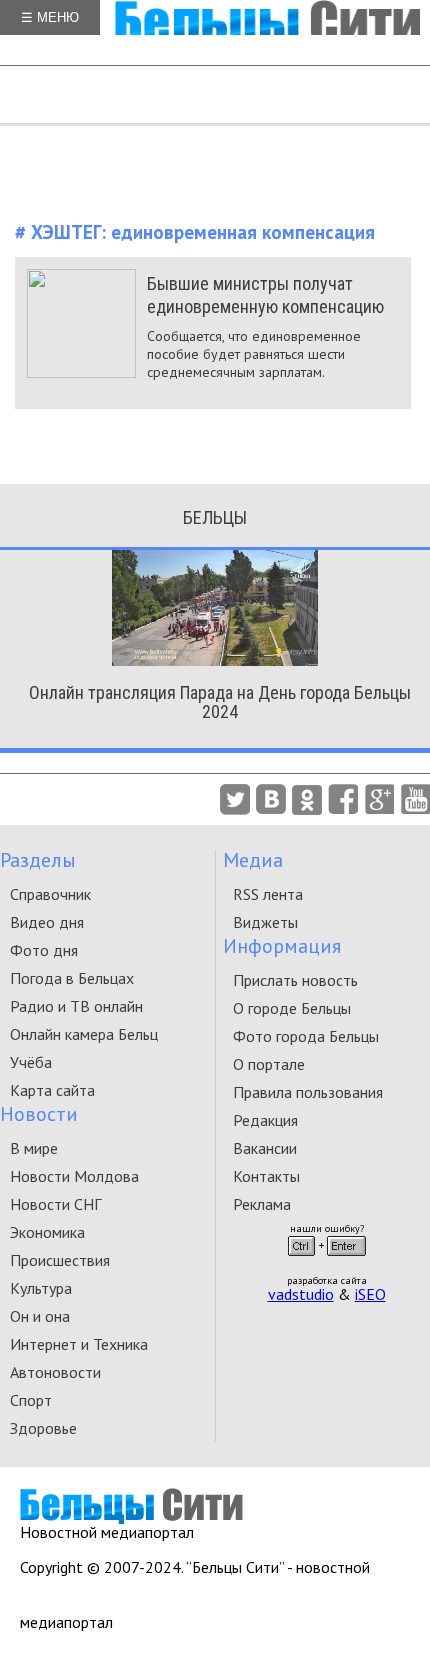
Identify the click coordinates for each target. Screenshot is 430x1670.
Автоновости (55, 1372)
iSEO (370, 1294)
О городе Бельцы (292, 1008)
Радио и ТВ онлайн (76, 1006)
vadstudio (301, 1294)
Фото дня (44, 950)
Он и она (40, 1316)
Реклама (262, 1204)
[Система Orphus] (327, 1262)
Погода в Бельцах (72, 978)
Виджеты (265, 922)
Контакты (266, 1176)
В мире (34, 1148)
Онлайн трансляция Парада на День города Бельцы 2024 (220, 702)
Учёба (31, 1062)
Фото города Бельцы (306, 1036)
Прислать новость (295, 980)
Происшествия (60, 1260)
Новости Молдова (74, 1176)
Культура (41, 1288)
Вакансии (265, 1148)
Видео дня (47, 922)
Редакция (265, 1120)
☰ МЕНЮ (50, 17)
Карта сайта (52, 1090)
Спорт (31, 1400)
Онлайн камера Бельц (84, 1034)
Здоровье (43, 1428)
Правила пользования (308, 1092)
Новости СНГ (55, 1204)
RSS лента (268, 894)
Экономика (47, 1232)
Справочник (50, 894)
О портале (269, 1064)
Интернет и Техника (79, 1344)
